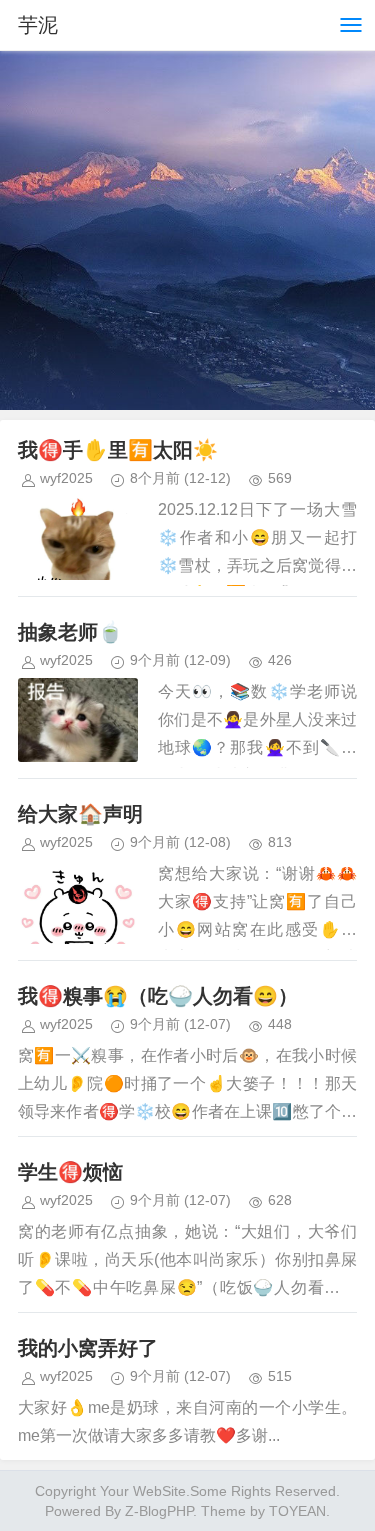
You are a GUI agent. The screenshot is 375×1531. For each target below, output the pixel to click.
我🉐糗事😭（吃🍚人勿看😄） (158, 996)
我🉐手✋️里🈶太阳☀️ (118, 450)
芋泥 (38, 25)
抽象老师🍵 (70, 632)
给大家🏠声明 (80, 814)
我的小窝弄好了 (88, 1348)
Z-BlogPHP (159, 1511)
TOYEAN (297, 1511)
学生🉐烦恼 (70, 1172)
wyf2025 (66, 478)
